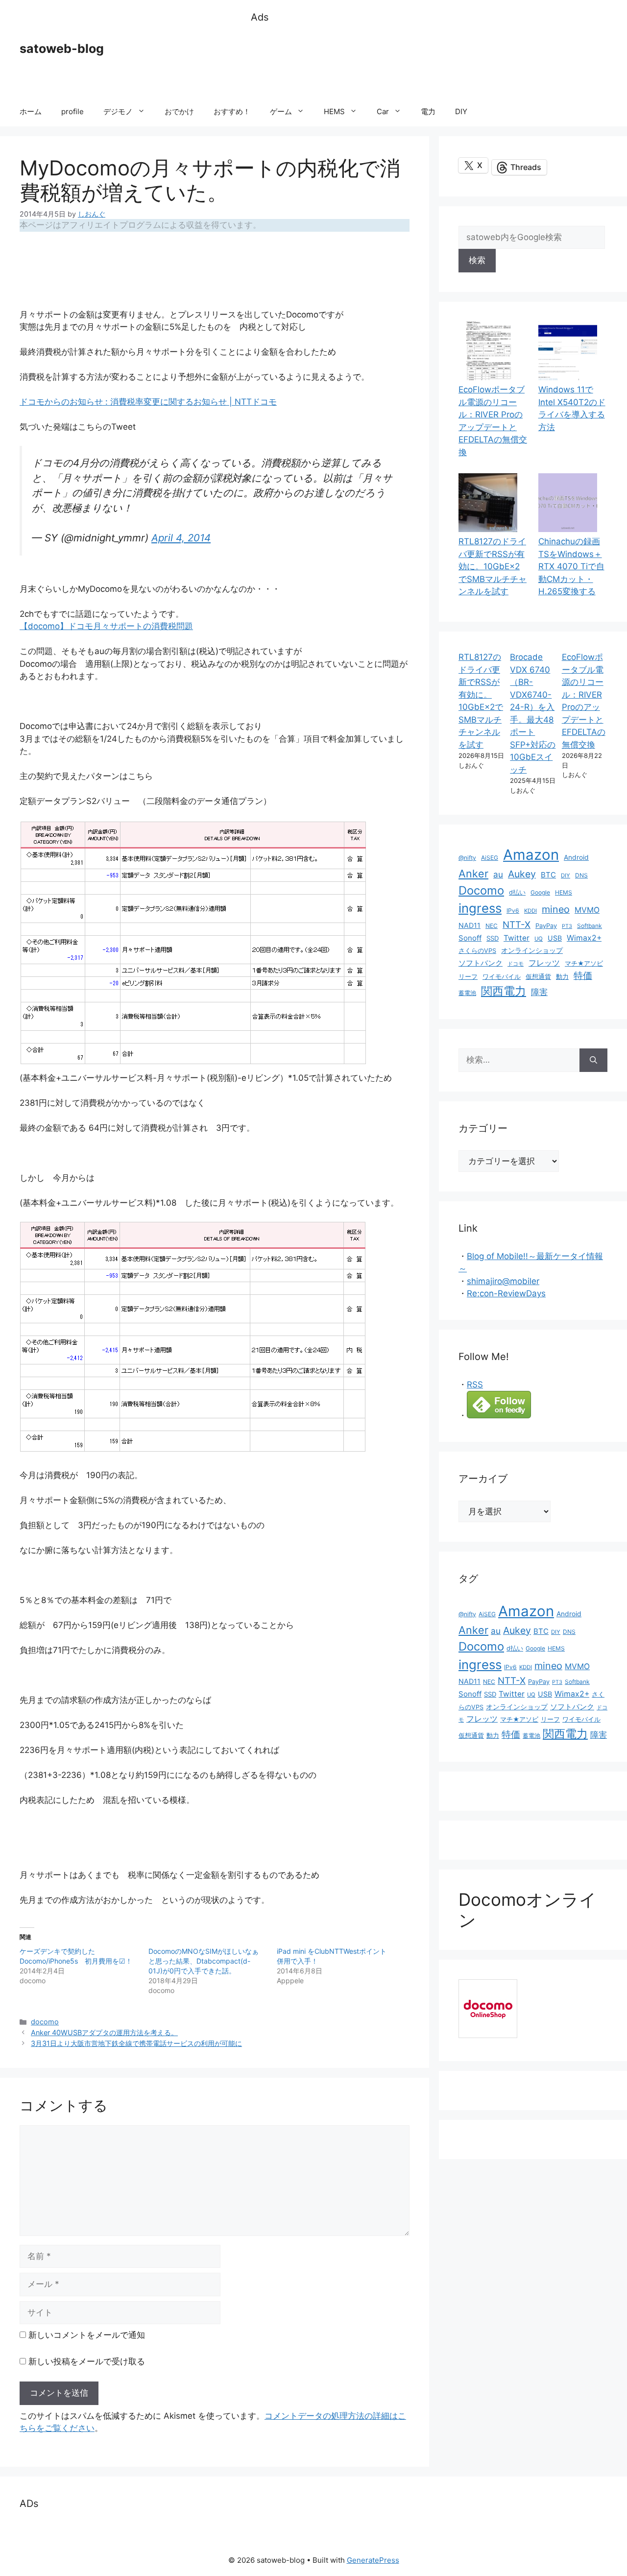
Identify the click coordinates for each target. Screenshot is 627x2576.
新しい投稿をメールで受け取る (87, 2361)
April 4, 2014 (181, 538)
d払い (517, 892)
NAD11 (470, 925)
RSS (475, 1385)
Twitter (517, 938)
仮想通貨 (538, 977)
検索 (477, 260)
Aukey (522, 874)
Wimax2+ (584, 938)
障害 (539, 992)
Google (540, 892)
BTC (548, 875)
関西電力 (504, 991)
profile (72, 111)
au (498, 874)
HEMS (334, 111)
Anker (473, 874)
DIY (461, 111)
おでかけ (179, 111)
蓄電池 (467, 993)
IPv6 (513, 911)
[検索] (593, 1060)
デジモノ (118, 111)
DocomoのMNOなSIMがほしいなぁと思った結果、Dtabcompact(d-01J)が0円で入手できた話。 (204, 1961)
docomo (45, 2022)
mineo (556, 909)
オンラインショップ (532, 950)
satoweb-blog (62, 49)
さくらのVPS (477, 951)
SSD (493, 938)
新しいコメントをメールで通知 (87, 2335)
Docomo (481, 890)
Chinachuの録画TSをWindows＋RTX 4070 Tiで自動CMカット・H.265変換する (571, 566)
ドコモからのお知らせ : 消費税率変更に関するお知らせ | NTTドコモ (148, 402)
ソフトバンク (481, 963)
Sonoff (470, 938)
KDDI (531, 911)
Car (383, 111)
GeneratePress (373, 2560)
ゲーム (281, 111)
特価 (583, 975)
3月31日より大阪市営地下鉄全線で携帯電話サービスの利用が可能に (136, 2043)
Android (576, 857)
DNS (581, 875)
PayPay (546, 926)
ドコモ (516, 964)
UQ (539, 939)
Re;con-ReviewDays (506, 1293)
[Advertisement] (429, 61)
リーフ (468, 977)
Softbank (590, 926)
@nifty (467, 858)
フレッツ (544, 963)
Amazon (531, 855)
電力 (428, 111)
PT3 (567, 926)
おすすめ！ (232, 111)
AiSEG (490, 858)
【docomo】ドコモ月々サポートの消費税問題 (106, 626)
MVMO (587, 910)
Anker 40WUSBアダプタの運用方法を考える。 (104, 2032)
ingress (480, 908)
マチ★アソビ (584, 963)
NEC (492, 926)
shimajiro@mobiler (503, 1281)
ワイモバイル (502, 977)
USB (555, 938)
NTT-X (517, 924)
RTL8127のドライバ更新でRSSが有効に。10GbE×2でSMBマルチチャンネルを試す (493, 566)
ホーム (31, 111)
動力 (562, 977)
